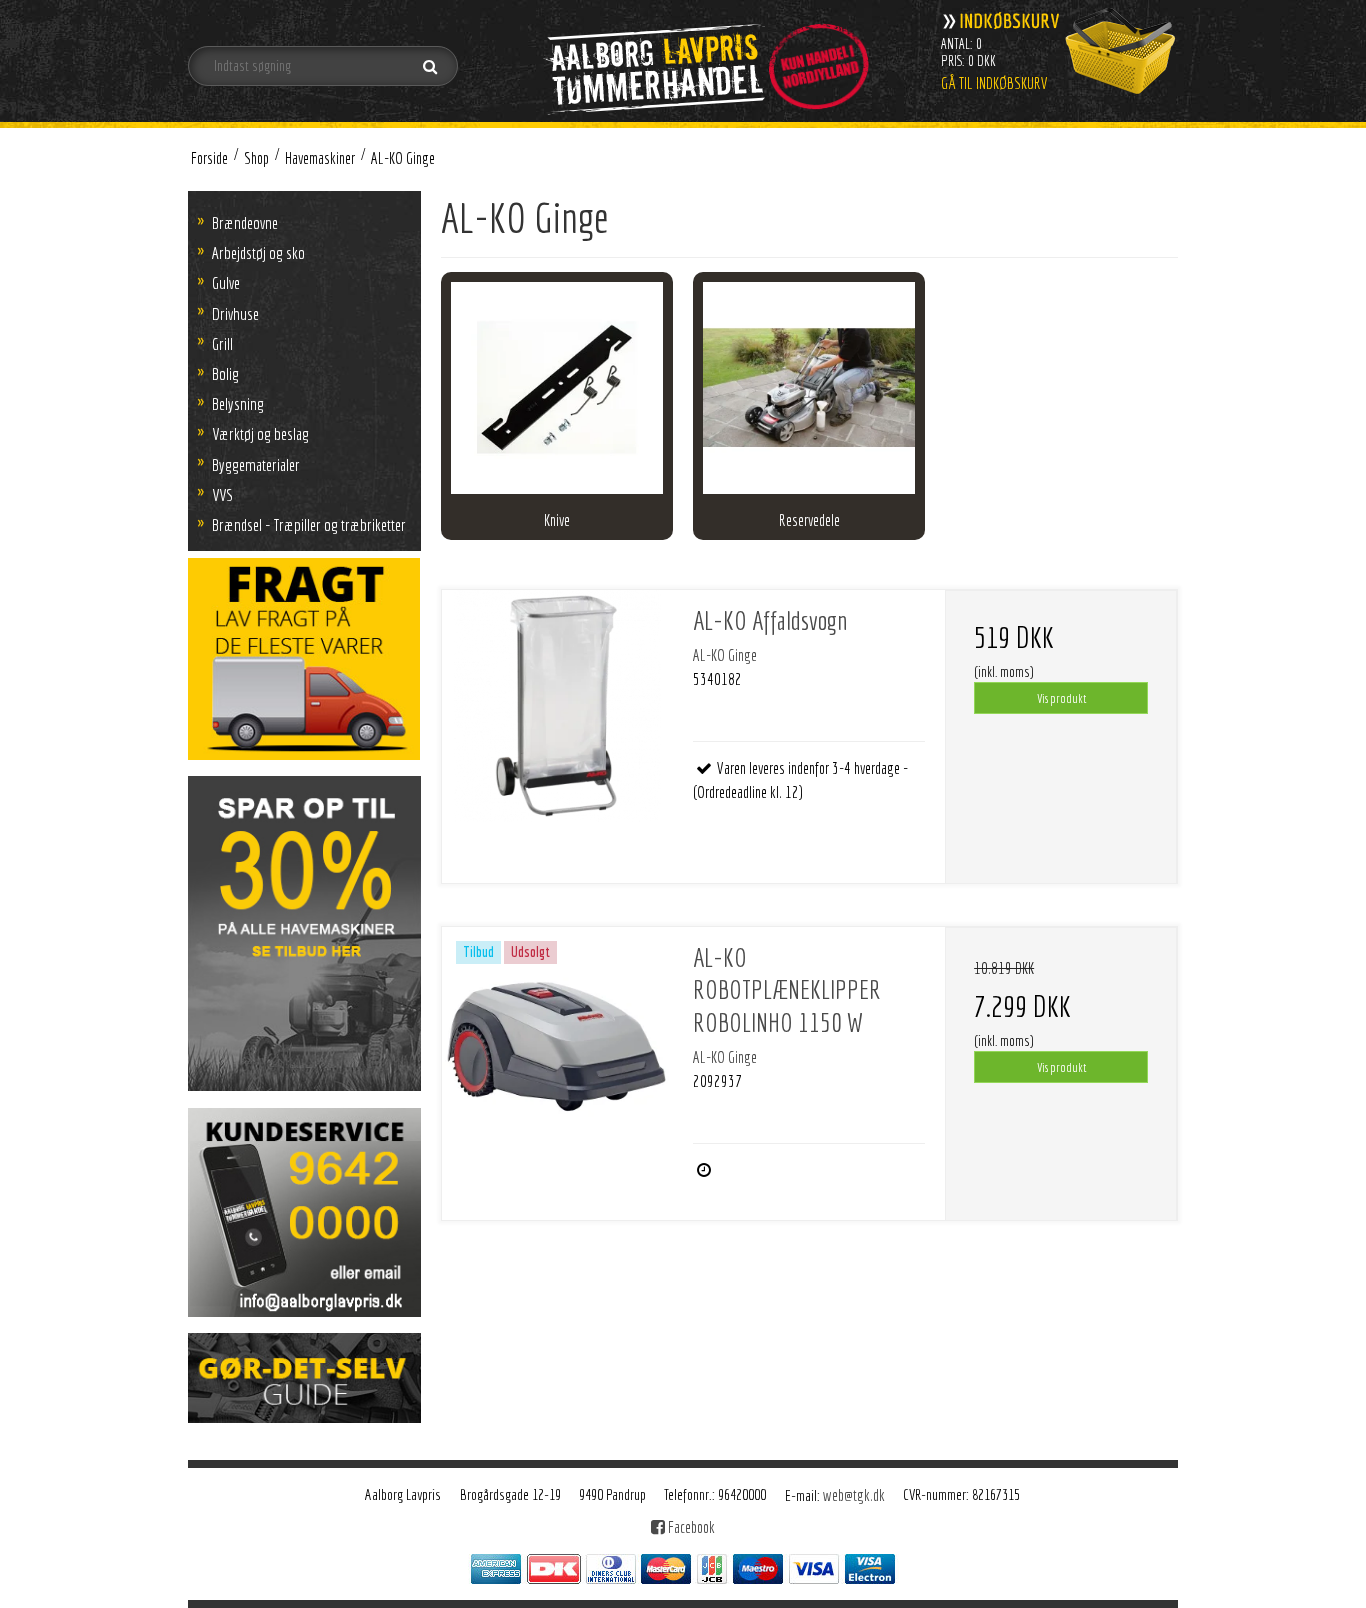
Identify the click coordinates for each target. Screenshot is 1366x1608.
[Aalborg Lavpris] (704, 59)
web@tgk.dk (854, 1495)
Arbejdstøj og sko (258, 252)
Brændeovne (245, 222)
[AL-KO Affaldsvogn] (558, 706)
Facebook (690, 1527)
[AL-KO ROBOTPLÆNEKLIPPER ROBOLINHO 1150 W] (558, 1043)
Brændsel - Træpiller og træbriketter (309, 524)
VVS (222, 494)
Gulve (226, 282)
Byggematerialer (256, 464)
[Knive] (557, 388)
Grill (222, 343)
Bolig (225, 373)
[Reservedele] (809, 388)
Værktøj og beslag (260, 433)
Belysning (238, 403)
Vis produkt (1061, 698)
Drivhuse (235, 313)
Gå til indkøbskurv (994, 83)
